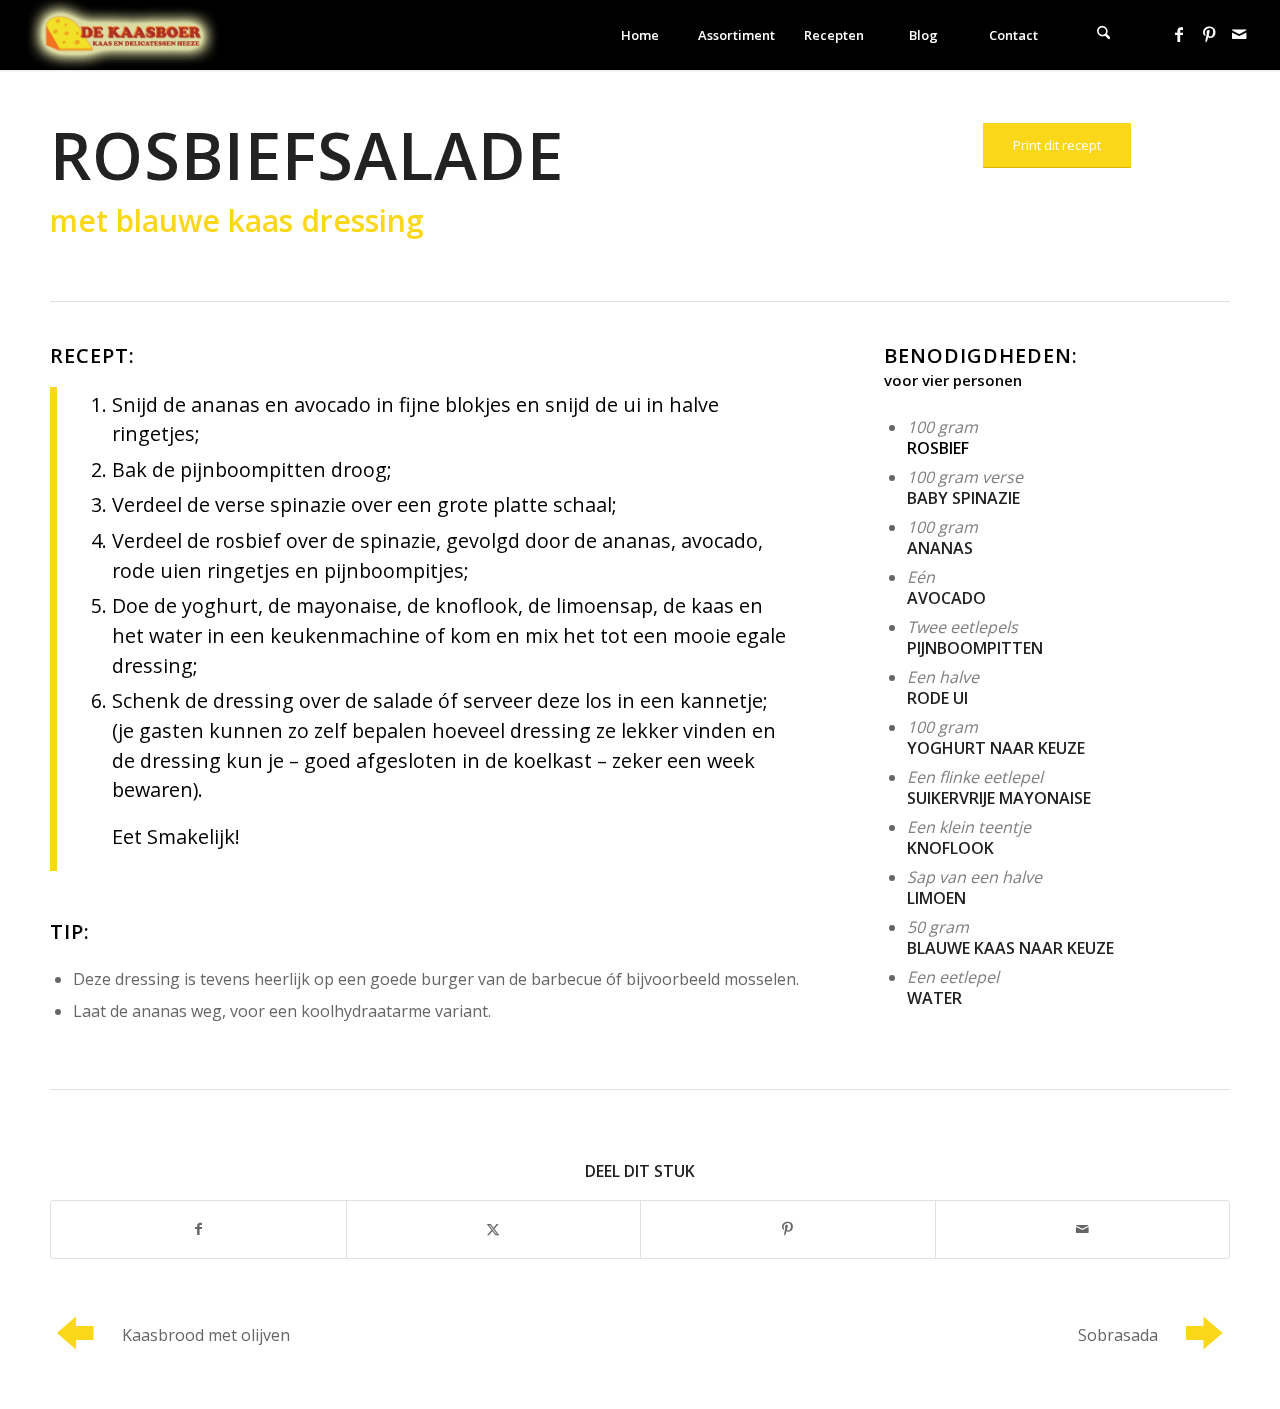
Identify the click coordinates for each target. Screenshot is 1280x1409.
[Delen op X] (494, 1229)
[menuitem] (639, 35)
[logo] (123, 35)
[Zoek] (1103, 35)
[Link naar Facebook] (1179, 34)
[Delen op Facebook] (198, 1229)
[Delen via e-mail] (1083, 1229)
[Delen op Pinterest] (788, 1229)
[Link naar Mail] (1239, 34)
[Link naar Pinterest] (1209, 34)
